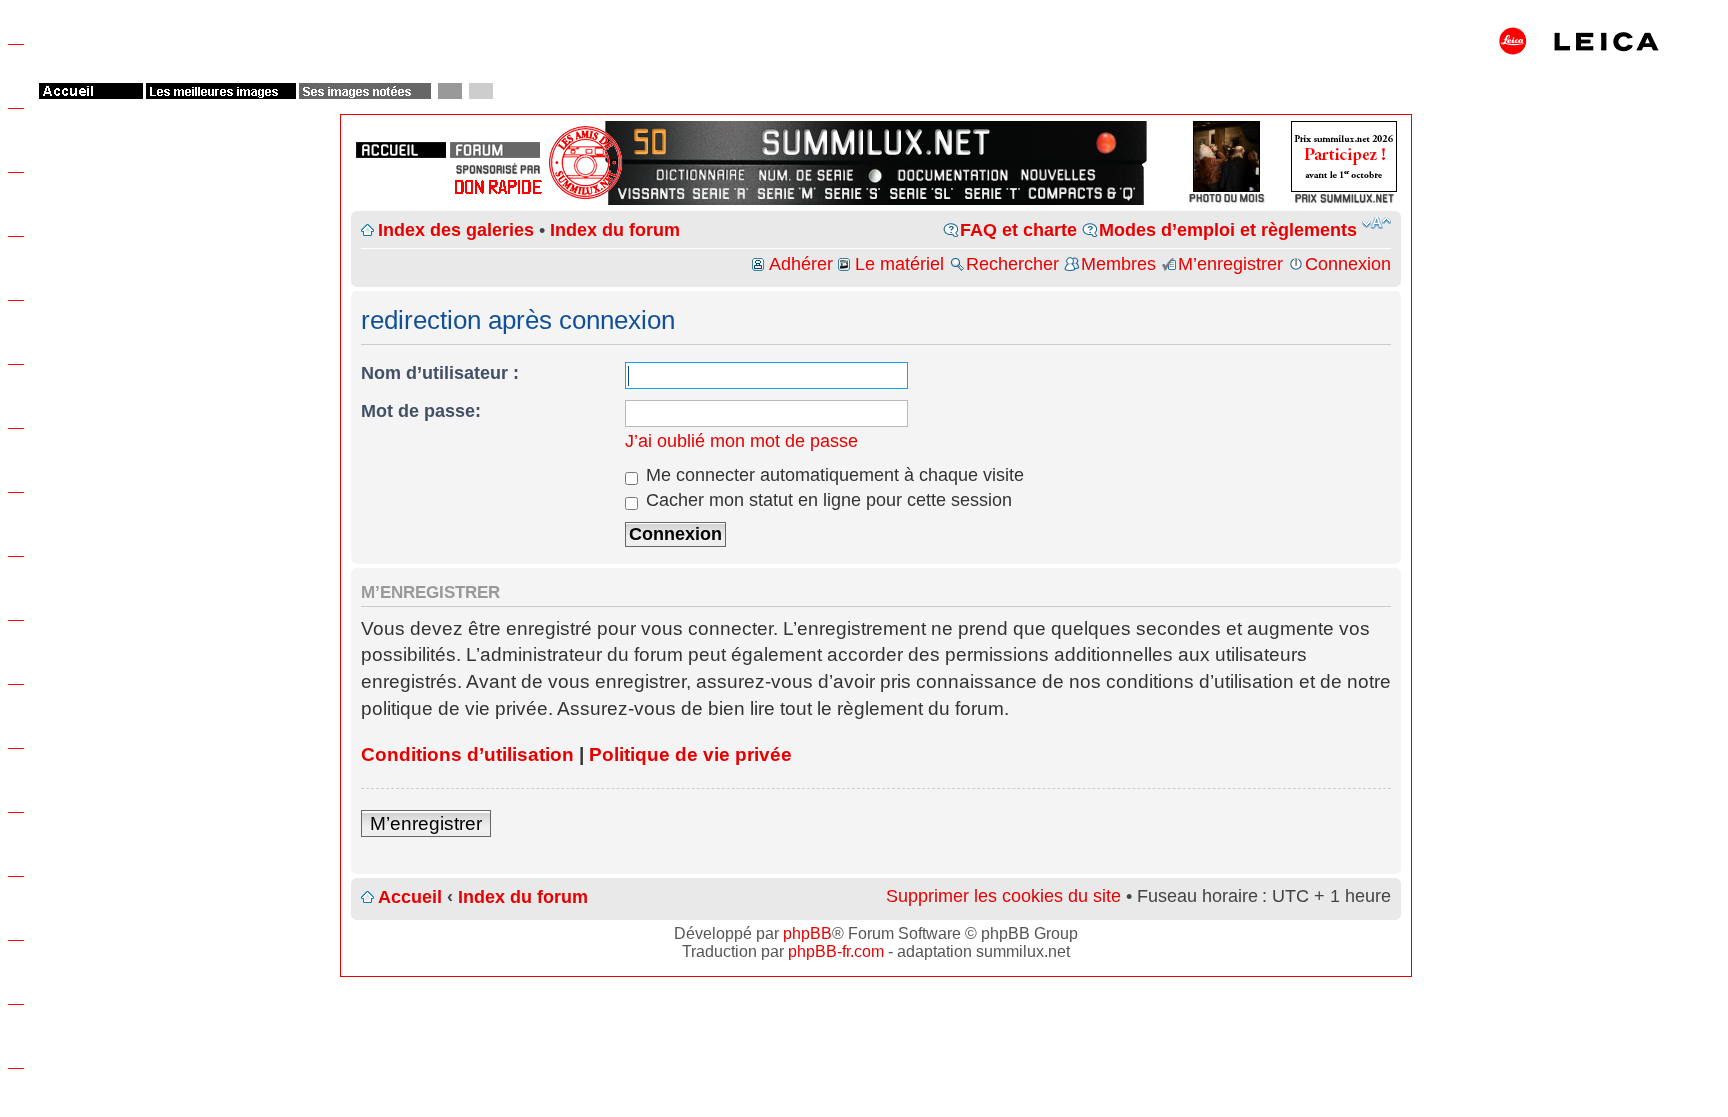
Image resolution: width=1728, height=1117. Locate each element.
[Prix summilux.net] (1344, 192)
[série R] (720, 193)
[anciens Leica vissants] (651, 193)
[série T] (992, 193)
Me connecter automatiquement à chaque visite (832, 475)
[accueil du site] (401, 150)
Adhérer (801, 264)
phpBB (807, 933)
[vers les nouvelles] (1060, 175)
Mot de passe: (421, 411)
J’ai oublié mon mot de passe (741, 441)
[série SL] (922, 193)
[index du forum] (495, 150)
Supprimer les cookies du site (1003, 896)
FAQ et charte (1018, 230)
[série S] (852, 193)
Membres (1118, 264)
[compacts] (1082, 193)
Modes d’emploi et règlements (1228, 230)
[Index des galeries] (1095, 140)
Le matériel (899, 264)
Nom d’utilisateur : (440, 373)
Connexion (1348, 264)
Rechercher (1012, 264)
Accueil (410, 897)
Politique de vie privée (690, 754)
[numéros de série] (806, 175)
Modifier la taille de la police (1376, 223)
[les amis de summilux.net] (498, 169)
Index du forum (615, 230)
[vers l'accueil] (876, 140)
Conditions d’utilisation (467, 754)
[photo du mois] (1227, 192)
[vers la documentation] (952, 175)
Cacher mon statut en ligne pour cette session (826, 500)
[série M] (786, 193)
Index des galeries (456, 230)
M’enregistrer (1230, 264)
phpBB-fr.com (836, 951)
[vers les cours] (656, 140)
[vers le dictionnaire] (698, 175)
